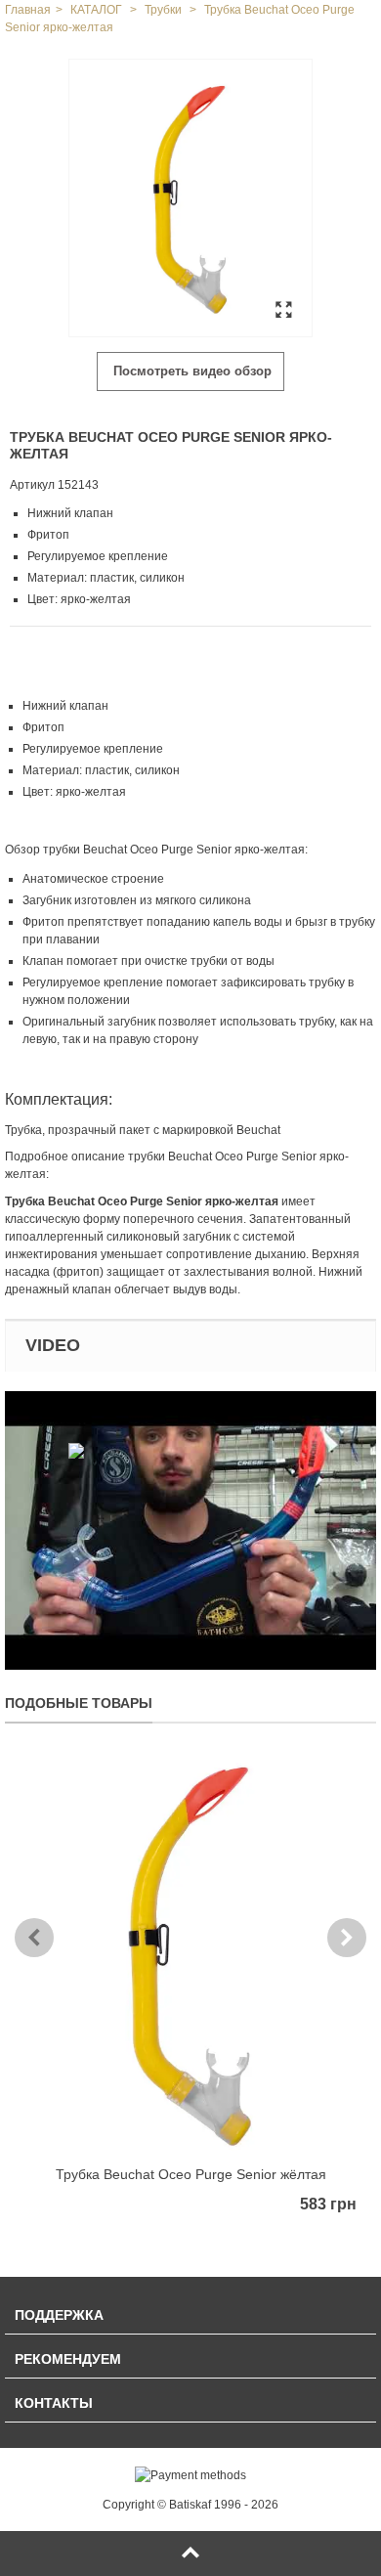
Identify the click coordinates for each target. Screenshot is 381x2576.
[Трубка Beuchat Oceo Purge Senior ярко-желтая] (190, 198)
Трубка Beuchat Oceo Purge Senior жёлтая (191, 2174)
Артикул (32, 485)
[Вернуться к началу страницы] (190, 2554)
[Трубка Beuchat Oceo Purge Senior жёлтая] (190, 1954)
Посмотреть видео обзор (190, 371)
